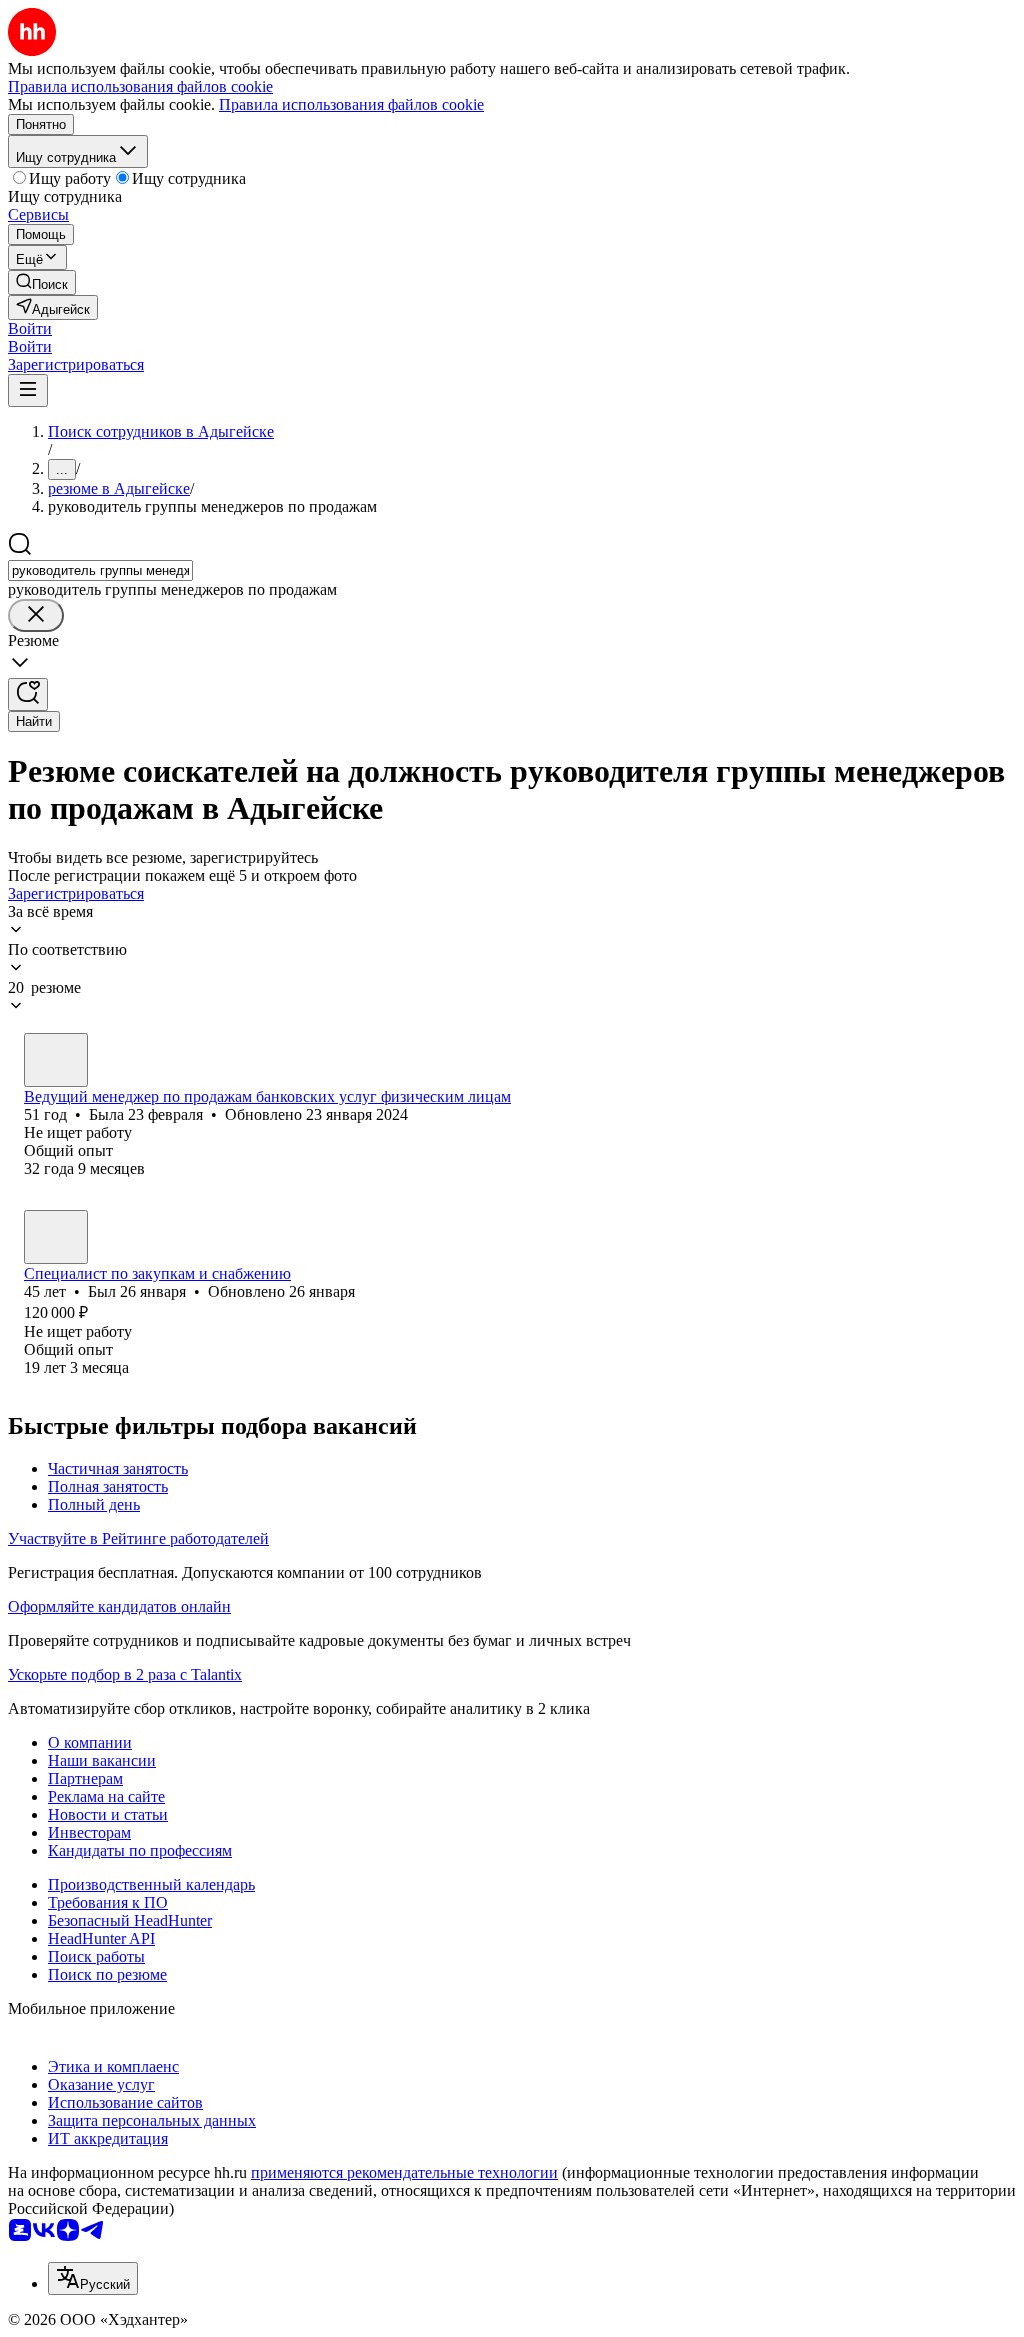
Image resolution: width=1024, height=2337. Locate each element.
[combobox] (100, 570)
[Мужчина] (56, 1237)
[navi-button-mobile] (28, 390)
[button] (30, 328)
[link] (42, 282)
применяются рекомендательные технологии (404, 2172)
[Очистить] (36, 615)
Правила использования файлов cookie (351, 104)
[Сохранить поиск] (28, 694)
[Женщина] (56, 1060)
